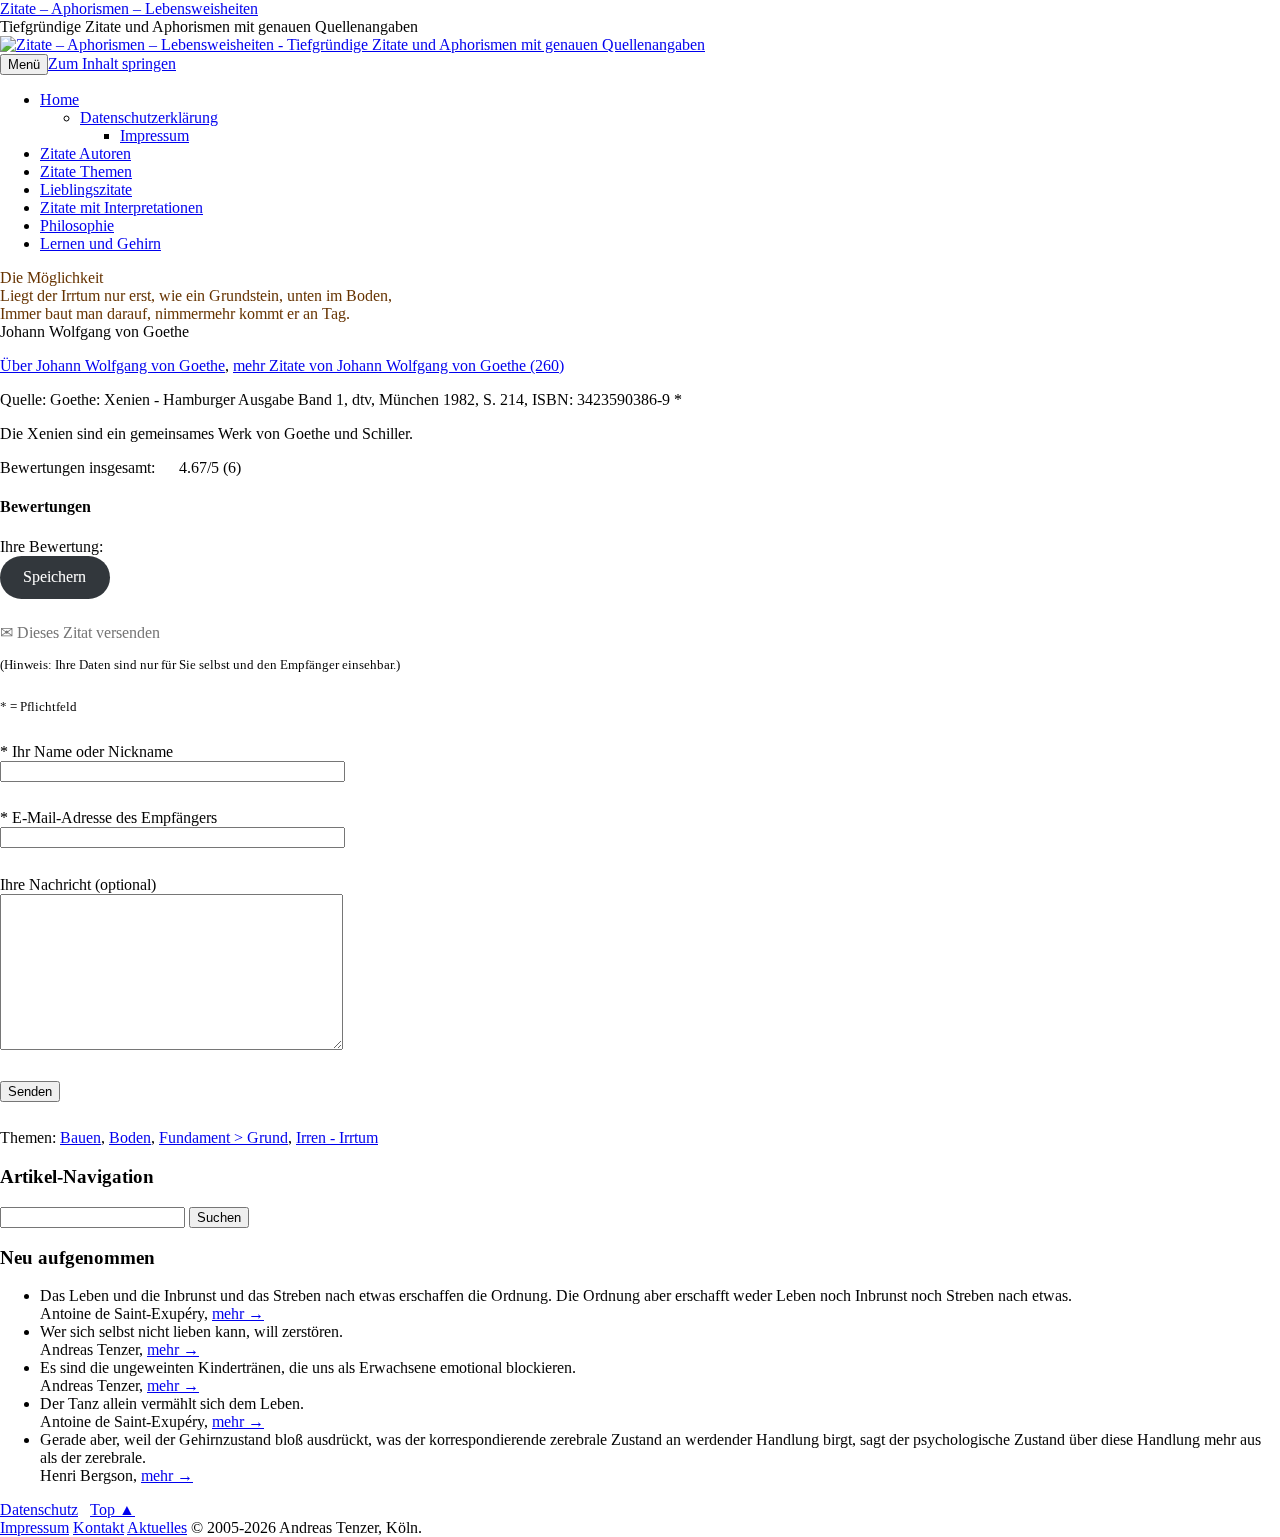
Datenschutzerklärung (149, 117)
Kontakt (98, 1527)
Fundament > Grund (223, 1137)
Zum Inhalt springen (112, 63)
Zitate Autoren (85, 153)
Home (59, 99)
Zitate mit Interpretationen (121, 207)
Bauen (80, 1137)
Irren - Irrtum (337, 1137)
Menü (24, 64)
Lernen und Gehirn (100, 243)
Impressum (154, 135)
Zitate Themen (86, 171)
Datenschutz (39, 1509)
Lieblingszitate (86, 189)
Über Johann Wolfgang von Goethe (112, 365)
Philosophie (77, 225)
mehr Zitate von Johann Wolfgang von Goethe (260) (398, 365)
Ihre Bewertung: (55, 546)
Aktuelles (157, 1527)
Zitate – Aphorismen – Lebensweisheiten (129, 8)
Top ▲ (112, 1509)
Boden (130, 1137)
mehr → (238, 1313)
